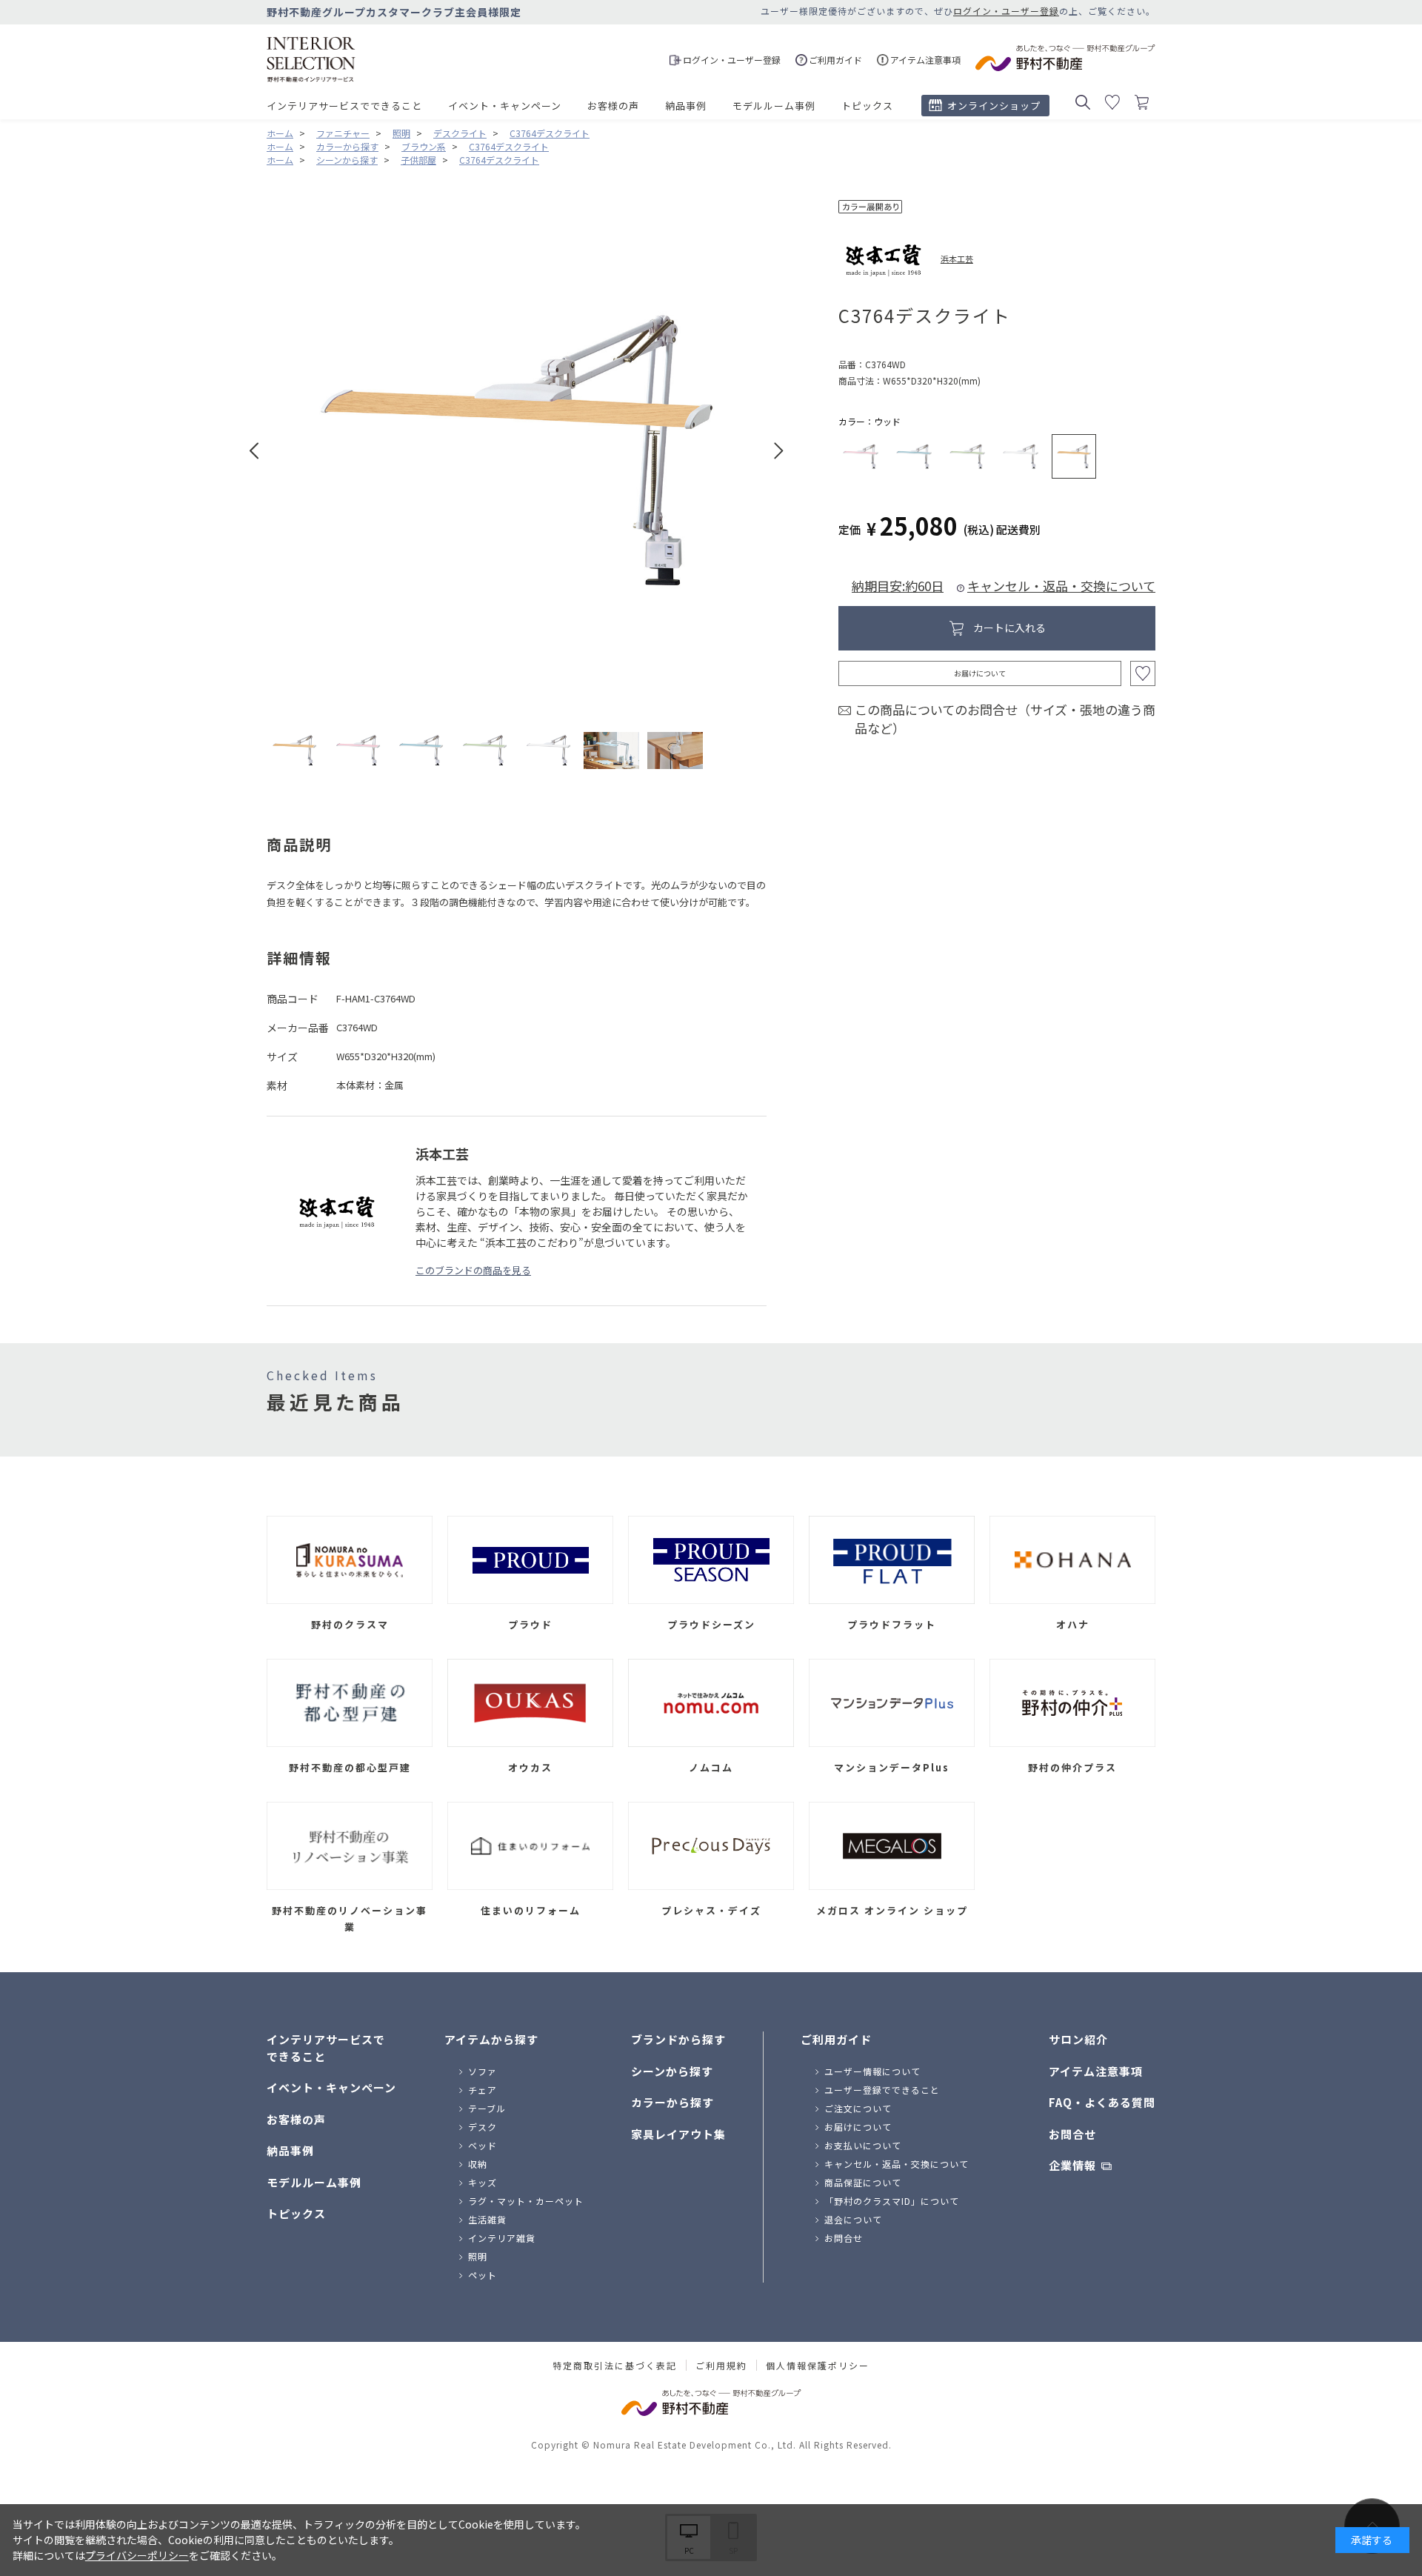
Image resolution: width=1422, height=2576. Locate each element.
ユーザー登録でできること (882, 2090)
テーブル (487, 2108)
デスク (483, 2127)
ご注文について (858, 2108)
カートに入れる (1009, 628)
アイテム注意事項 (1096, 2071)
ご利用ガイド (836, 2039)
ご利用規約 (721, 2366)
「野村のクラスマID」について (892, 2201)
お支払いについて (863, 2145)
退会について (853, 2219)
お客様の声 (613, 106)
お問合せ (844, 2238)
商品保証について (863, 2182)
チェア (483, 2090)
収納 (478, 2164)
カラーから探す (672, 2102)
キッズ (483, 2182)
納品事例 (686, 106)
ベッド (483, 2145)
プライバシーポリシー (137, 2555)
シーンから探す (672, 2071)
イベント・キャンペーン (505, 106)
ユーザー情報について (872, 2071)
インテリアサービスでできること (344, 106)
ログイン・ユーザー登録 (1006, 11)
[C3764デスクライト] (294, 750)
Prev (254, 451)
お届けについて (980, 673)
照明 (478, 2256)
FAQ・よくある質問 (1102, 2102)
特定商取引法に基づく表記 (615, 2366)
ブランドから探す (678, 2039)
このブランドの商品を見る (473, 1270)
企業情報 (1072, 2165)
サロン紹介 (1078, 2039)
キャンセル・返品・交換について (1061, 586)
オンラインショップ (994, 106)
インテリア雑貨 (502, 2238)
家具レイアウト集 (678, 2134)
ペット (483, 2275)
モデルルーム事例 (774, 106)
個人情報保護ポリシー (818, 2366)
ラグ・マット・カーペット (526, 2201)
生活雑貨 (487, 2219)
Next (779, 451)
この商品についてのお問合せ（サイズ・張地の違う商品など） (1005, 719)
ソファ (483, 2071)
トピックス (867, 106)
